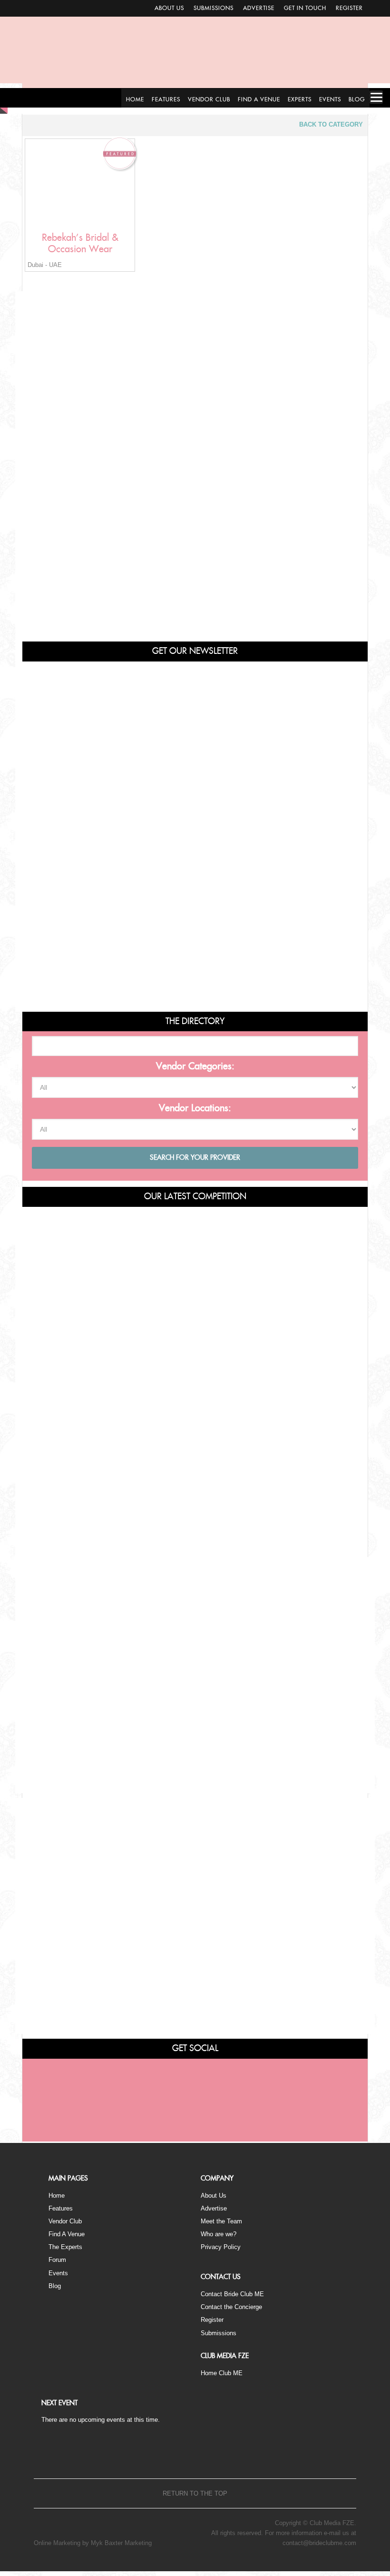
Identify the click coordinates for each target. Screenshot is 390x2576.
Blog (55, 2286)
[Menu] (376, 97)
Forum (57, 2260)
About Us (169, 8)
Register (349, 8)
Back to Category (331, 124)
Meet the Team (221, 2221)
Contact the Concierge (231, 2307)
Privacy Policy (221, 2247)
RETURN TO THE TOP (195, 2493)
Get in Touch (305, 8)
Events (58, 2273)
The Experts (65, 2247)
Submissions (214, 8)
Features (61, 2208)
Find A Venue (67, 2234)
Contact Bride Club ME (232, 2294)
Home (57, 2196)
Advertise (259, 8)
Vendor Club (65, 2221)
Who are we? (219, 2234)
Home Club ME (222, 2373)
